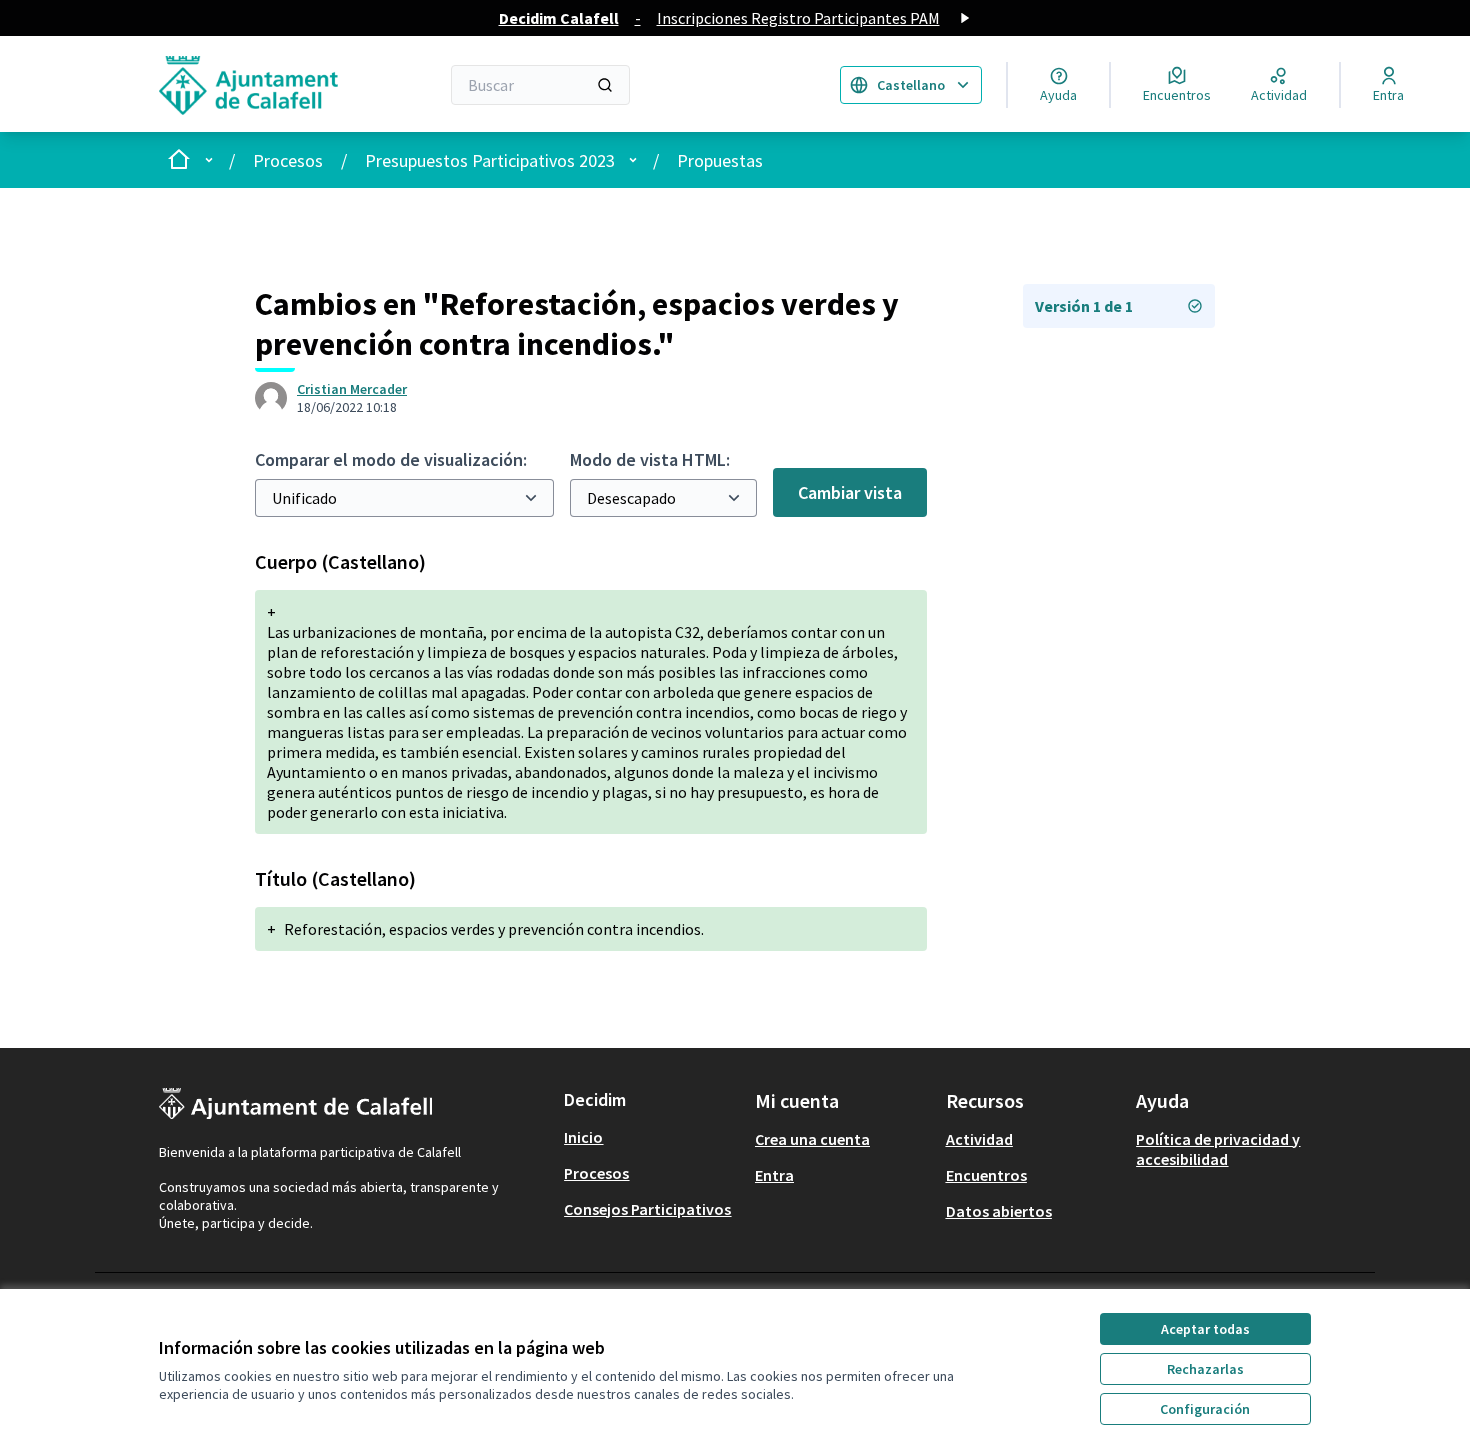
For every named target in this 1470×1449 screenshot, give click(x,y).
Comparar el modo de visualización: (391, 459)
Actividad (979, 1139)
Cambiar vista (850, 492)
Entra (774, 1175)
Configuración (1205, 1409)
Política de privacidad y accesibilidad (1218, 1149)
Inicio (583, 1137)
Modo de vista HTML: (650, 459)
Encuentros (986, 1175)
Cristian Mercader (352, 389)
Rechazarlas (1205, 1369)
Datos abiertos (999, 1211)
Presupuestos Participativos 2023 (490, 160)
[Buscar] (605, 85)
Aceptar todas (1205, 1329)
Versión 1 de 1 (1084, 306)
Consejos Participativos (647, 1209)
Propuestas (720, 160)
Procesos (288, 160)
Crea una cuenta (812, 1139)
